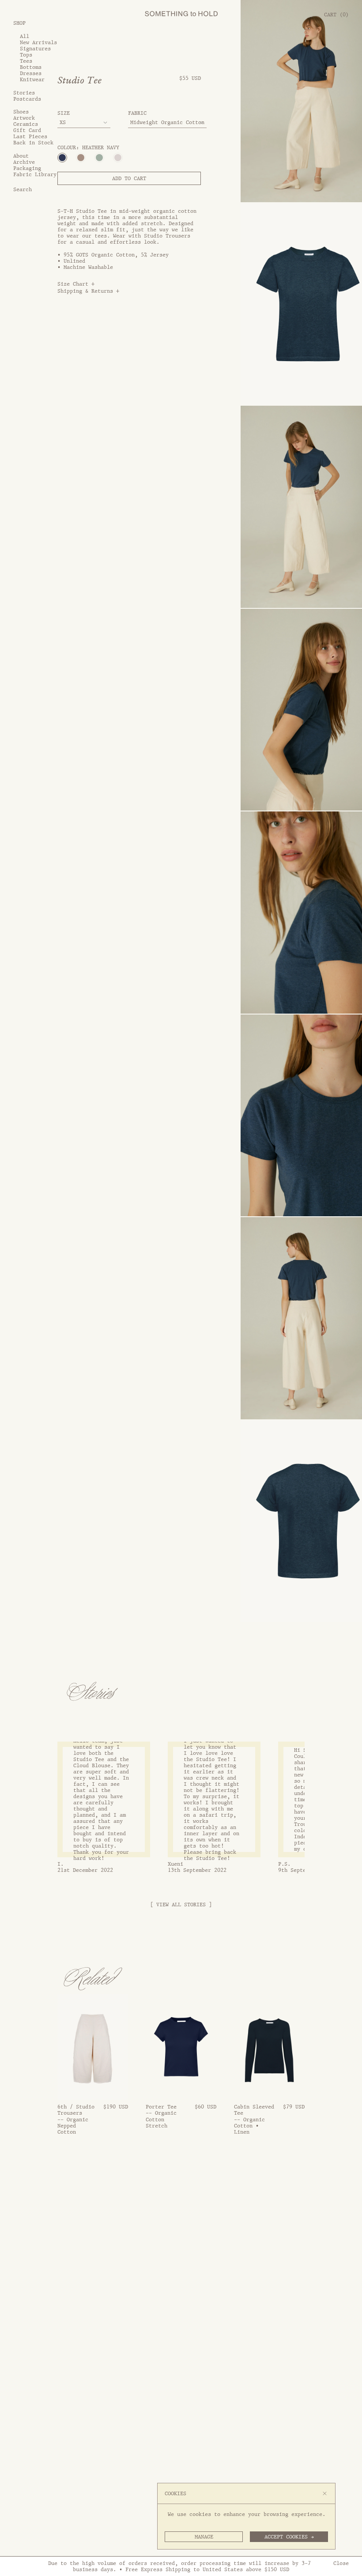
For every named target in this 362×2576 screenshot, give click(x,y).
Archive (24, 162)
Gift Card (27, 130)
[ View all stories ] (181, 1905)
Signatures (35, 49)
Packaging (27, 168)
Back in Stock (33, 143)
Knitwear (32, 79)
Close (341, 2563)
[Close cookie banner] (325, 2493)
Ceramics (26, 124)
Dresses (31, 73)
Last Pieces (30, 136)
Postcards (27, 99)
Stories (24, 93)
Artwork (24, 118)
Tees (26, 61)
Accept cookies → (289, 2537)
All (25, 36)
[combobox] (84, 123)
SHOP (19, 23)
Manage (204, 2537)
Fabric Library (35, 174)
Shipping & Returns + (88, 291)
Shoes (21, 112)
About (21, 156)
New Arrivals (38, 42)
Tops (26, 55)
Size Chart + (76, 284)
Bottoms (31, 67)
